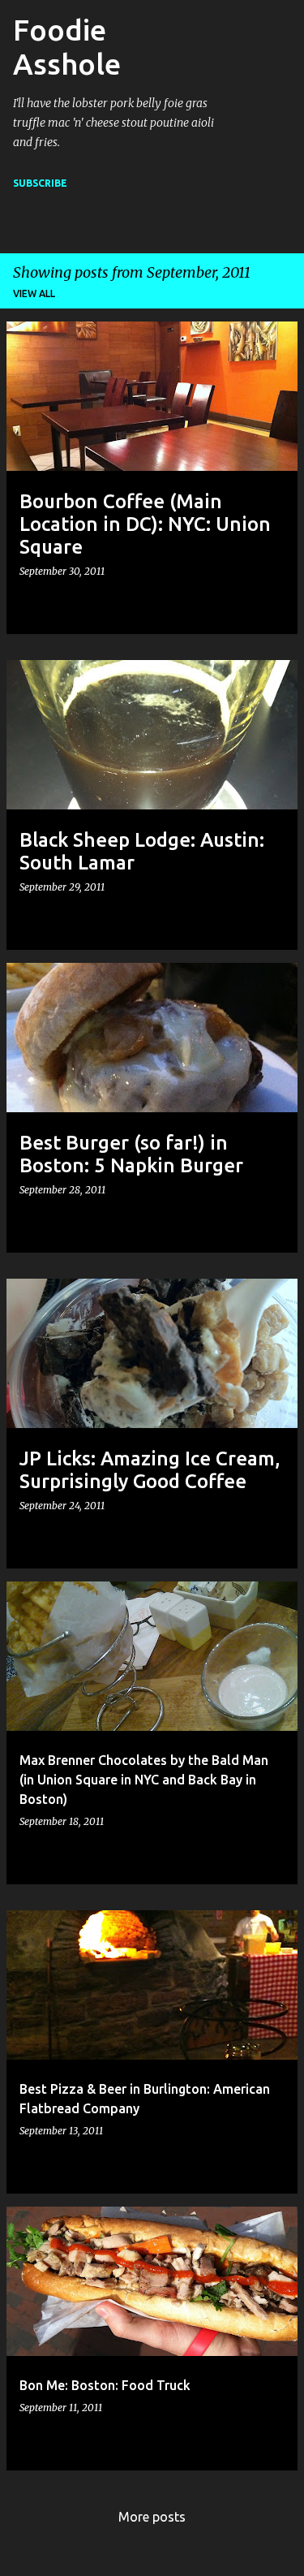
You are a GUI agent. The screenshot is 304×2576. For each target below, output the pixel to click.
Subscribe (40, 183)
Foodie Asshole (67, 47)
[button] (272, 603)
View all (34, 293)
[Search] (242, 71)
